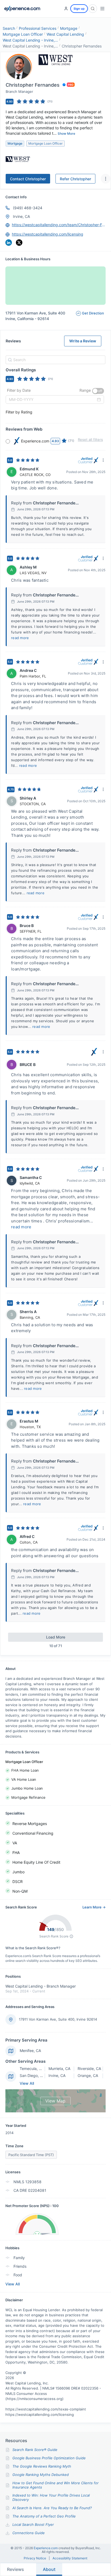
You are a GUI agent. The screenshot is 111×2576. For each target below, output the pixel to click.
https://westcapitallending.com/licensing (48, 234)
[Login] (66, 9)
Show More (66, 133)
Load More (56, 1637)
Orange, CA (88, 2075)
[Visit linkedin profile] (9, 243)
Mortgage (69, 28)
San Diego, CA (32, 2075)
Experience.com (46, 2548)
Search (9, 28)
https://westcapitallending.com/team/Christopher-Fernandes (59, 225)
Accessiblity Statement (70, 2558)
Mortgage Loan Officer (23, 34)
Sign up (79, 9)
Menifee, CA (30, 2051)
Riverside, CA (89, 2069)
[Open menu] (102, 9)
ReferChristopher (75, 179)
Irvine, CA (21, 216)
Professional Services (38, 28)
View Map (55, 2101)
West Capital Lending (65, 34)
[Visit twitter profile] (19, 243)
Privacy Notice (35, 2558)
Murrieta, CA (59, 2069)
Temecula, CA (32, 2069)
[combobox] (55, 360)
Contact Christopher (28, 179)
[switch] (98, 391)
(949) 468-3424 (28, 208)
